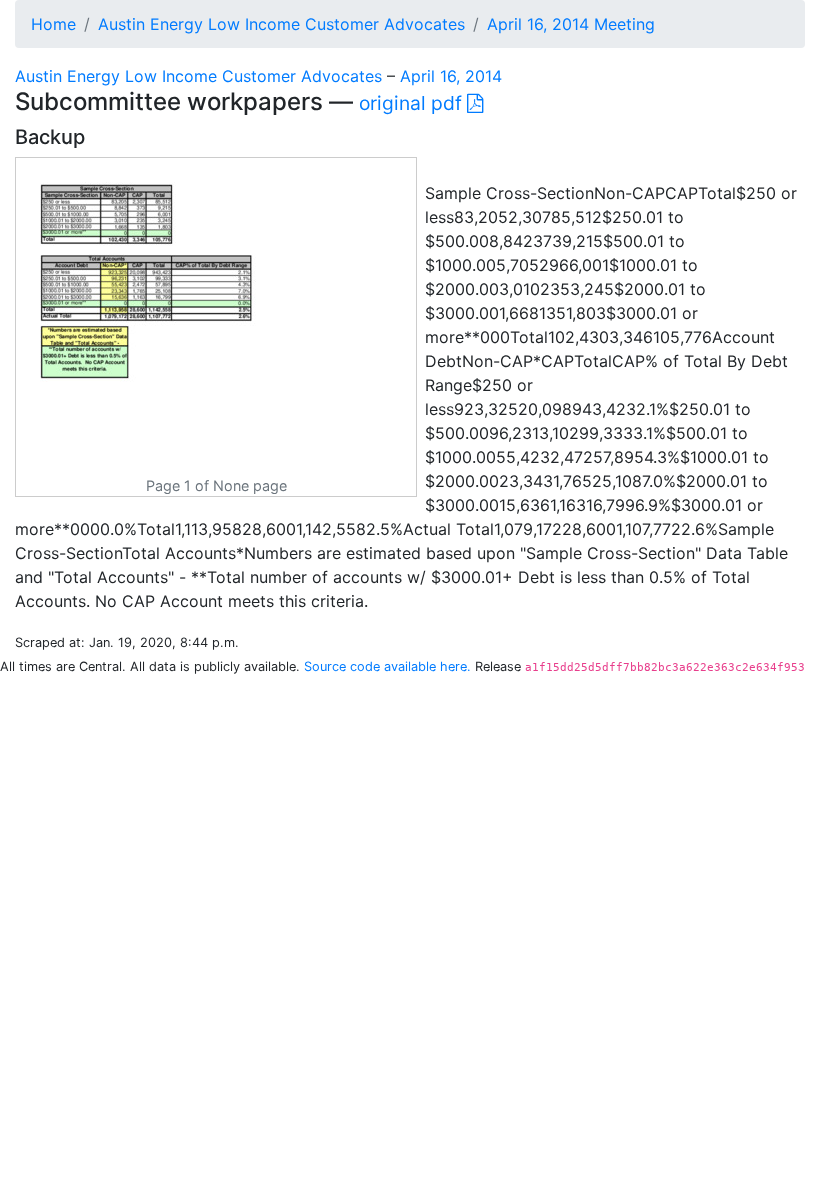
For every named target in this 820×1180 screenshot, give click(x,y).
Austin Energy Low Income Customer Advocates (281, 24)
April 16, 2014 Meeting (571, 24)
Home (53, 24)
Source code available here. (387, 666)
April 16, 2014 (451, 76)
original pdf (413, 103)
